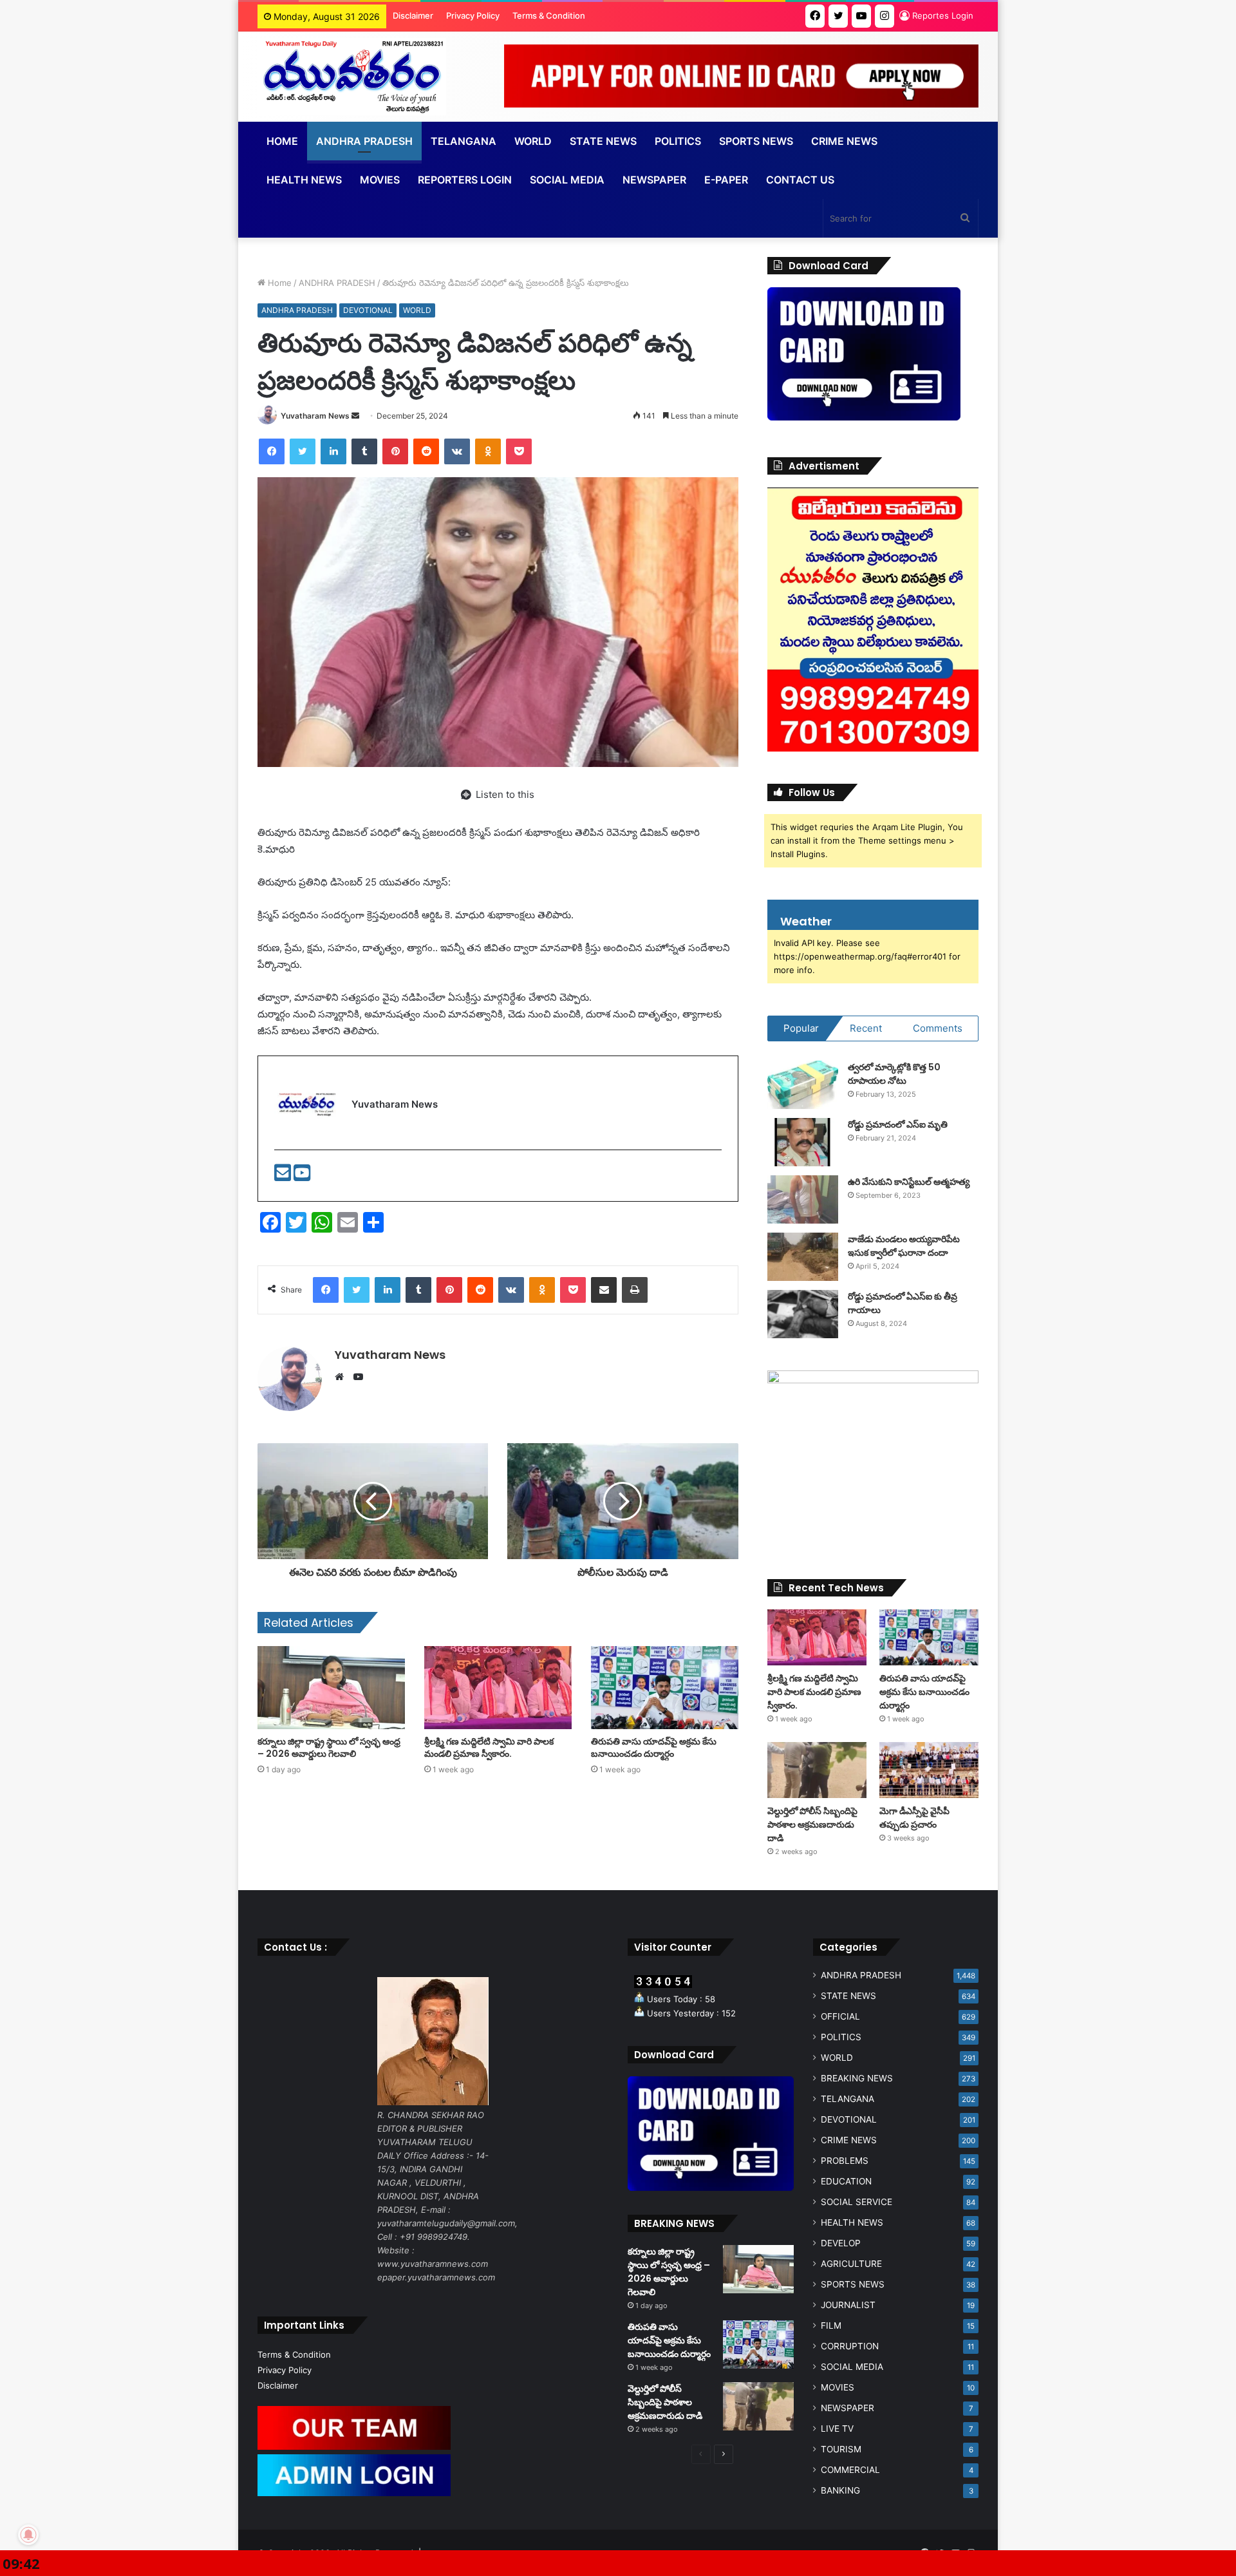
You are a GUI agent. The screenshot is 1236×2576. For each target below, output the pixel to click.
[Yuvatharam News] (352, 77)
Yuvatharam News (315, 416)
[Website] (342, 1377)
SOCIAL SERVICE (857, 2202)
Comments (938, 1028)
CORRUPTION (850, 2346)
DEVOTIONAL (368, 310)
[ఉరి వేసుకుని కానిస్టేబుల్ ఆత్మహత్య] (803, 1199)
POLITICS (841, 2037)
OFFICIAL (840, 2016)
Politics (678, 141)
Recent (866, 1028)
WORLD (533, 141)
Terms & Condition (549, 15)
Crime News (844, 141)
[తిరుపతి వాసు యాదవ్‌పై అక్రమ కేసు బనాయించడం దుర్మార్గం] (665, 1688)
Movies (380, 180)
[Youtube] (302, 1176)
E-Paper (726, 180)
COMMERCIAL (850, 2470)
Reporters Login (465, 180)
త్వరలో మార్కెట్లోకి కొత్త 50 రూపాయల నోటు (894, 1074)
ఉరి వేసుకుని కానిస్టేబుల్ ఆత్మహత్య (909, 1182)
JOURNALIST (848, 2305)
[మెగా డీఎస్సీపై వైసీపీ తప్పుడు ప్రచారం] (929, 1770)
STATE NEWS (848, 1996)
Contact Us (800, 180)
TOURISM (841, 2449)
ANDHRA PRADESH (364, 141)
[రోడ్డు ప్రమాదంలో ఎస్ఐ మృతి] (803, 1142)
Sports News (756, 141)
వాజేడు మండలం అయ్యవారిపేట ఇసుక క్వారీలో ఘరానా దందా (904, 1246)
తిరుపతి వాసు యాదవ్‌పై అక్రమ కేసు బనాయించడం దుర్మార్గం (654, 1747)
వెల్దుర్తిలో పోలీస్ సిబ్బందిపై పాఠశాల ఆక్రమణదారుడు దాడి (812, 1824)
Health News (304, 180)
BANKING (840, 2490)
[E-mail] (284, 1176)
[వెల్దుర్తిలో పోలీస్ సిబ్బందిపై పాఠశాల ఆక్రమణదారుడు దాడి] (817, 1770)
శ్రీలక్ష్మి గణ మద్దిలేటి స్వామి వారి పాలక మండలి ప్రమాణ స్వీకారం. (489, 1747)
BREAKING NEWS (857, 2078)
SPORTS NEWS (853, 2284)
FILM (831, 2325)
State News (603, 141)
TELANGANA (464, 141)
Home (282, 141)
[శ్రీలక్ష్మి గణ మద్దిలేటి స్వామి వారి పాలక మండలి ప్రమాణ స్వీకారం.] (498, 1688)
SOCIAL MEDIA (567, 180)
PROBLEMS (845, 2161)
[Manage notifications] (28, 2535)
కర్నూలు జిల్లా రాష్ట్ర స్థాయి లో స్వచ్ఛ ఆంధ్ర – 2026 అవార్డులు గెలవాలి (329, 1747)
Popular (801, 1028)
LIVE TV (837, 2429)
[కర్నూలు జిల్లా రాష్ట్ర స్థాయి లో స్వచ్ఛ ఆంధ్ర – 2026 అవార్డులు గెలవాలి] (331, 1688)
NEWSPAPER (654, 180)
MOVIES (838, 2387)
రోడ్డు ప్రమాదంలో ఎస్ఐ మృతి (898, 1124)
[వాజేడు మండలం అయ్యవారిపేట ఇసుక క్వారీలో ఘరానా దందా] (803, 1257)
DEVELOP (841, 2243)
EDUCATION (846, 2181)
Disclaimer (413, 15)
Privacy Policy (473, 15)
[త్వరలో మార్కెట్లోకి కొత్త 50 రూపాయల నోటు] (803, 1085)
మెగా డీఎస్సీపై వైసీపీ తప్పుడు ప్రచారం (914, 1818)
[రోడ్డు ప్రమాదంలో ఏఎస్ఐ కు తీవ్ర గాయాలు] (803, 1314)
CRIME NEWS (849, 2140)
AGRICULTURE (851, 2264)
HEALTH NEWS (852, 2222)
